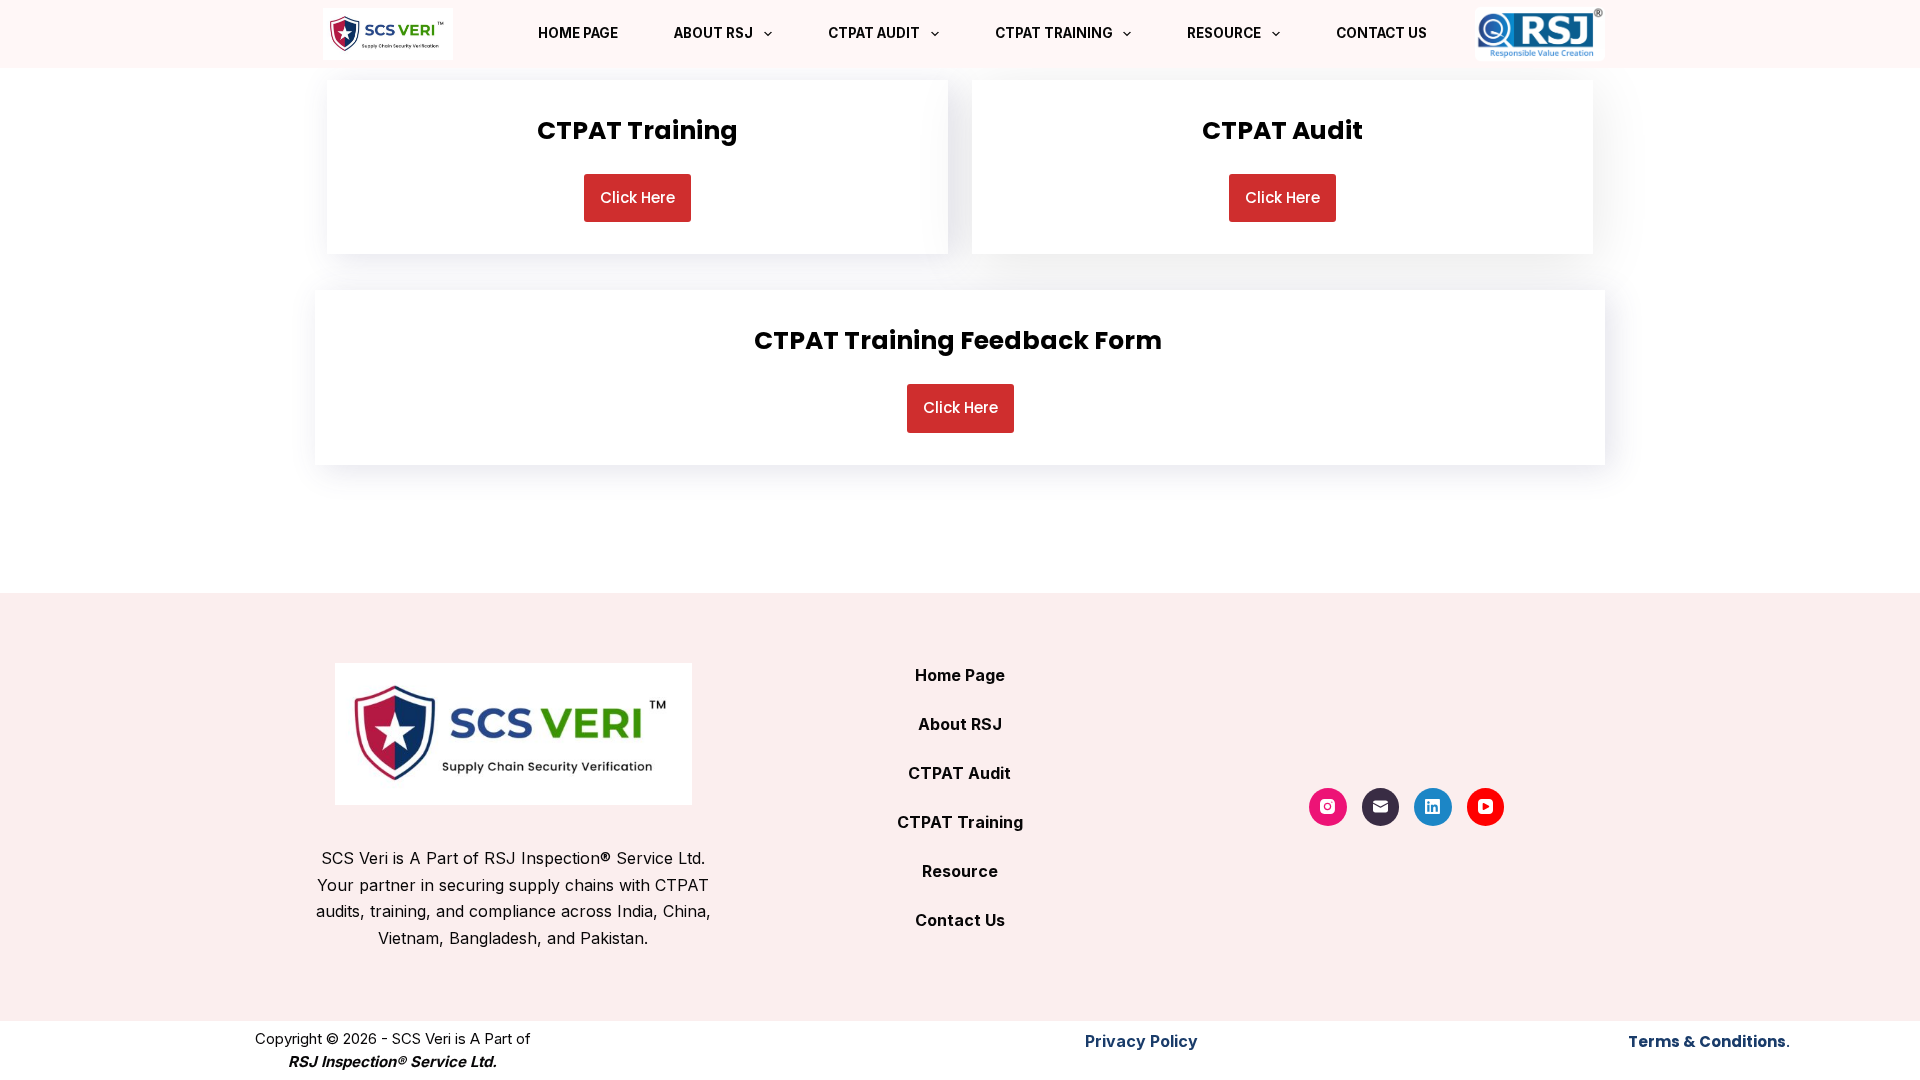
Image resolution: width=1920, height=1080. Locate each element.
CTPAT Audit (874, 33)
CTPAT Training (1054, 33)
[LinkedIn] (1433, 807)
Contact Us (1381, 33)
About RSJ (713, 33)
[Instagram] (1328, 807)
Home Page (578, 33)
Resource (1224, 33)
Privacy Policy (1141, 1041)
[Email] (1381, 807)
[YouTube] (1486, 807)
